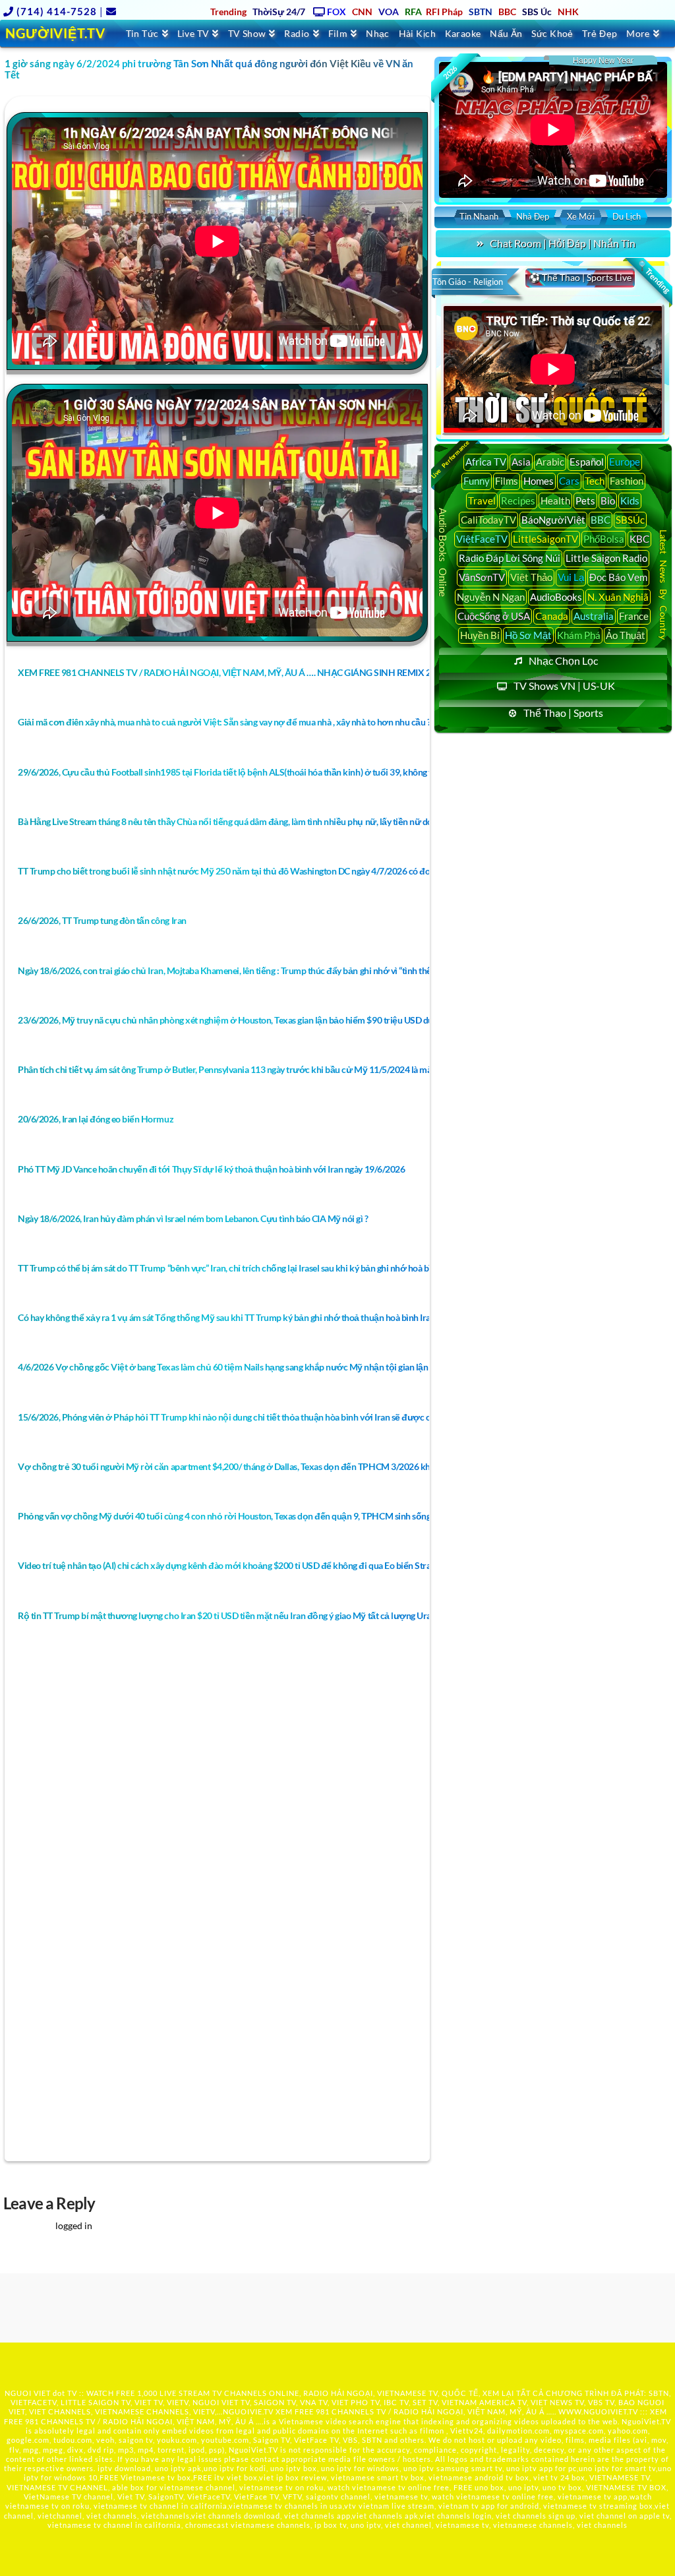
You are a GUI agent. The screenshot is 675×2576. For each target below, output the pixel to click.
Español (587, 462)
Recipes (518, 501)
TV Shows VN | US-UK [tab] (564, 686)
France (634, 616)
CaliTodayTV (488, 520)
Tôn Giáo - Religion (468, 282)
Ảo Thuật (626, 635)
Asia (521, 462)
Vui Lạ (571, 577)
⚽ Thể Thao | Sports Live (580, 277)
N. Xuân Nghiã (618, 597)
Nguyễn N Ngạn (491, 597)
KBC (639, 539)
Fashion (627, 481)
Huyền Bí (480, 635)
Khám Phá (579, 635)
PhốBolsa (604, 539)
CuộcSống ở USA (494, 616)
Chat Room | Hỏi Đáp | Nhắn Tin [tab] (563, 243)
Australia (594, 616)
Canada (552, 616)
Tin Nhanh (479, 216)
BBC (601, 520)
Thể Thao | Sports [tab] (563, 713)
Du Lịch (627, 216)
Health (555, 501)
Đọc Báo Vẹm (618, 577)
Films (507, 481)
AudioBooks (556, 597)
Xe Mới (581, 216)
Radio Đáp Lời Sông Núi (510, 558)
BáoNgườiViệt (553, 520)
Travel (482, 501)
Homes (539, 481)
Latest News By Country (663, 585)
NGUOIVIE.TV (248, 2411)
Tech (595, 481)
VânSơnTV (482, 577)
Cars (569, 481)
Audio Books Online (444, 552)
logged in (74, 2225)
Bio (608, 501)
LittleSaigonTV (545, 539)
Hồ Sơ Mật (528, 635)
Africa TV (486, 462)
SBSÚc (630, 520)
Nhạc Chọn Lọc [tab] (563, 660)
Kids (630, 501)
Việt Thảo (531, 577)
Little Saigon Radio (606, 558)
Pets (585, 501)
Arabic (550, 462)
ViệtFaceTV (482, 539)
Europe (625, 462)
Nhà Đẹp (533, 216)
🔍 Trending (654, 277)
